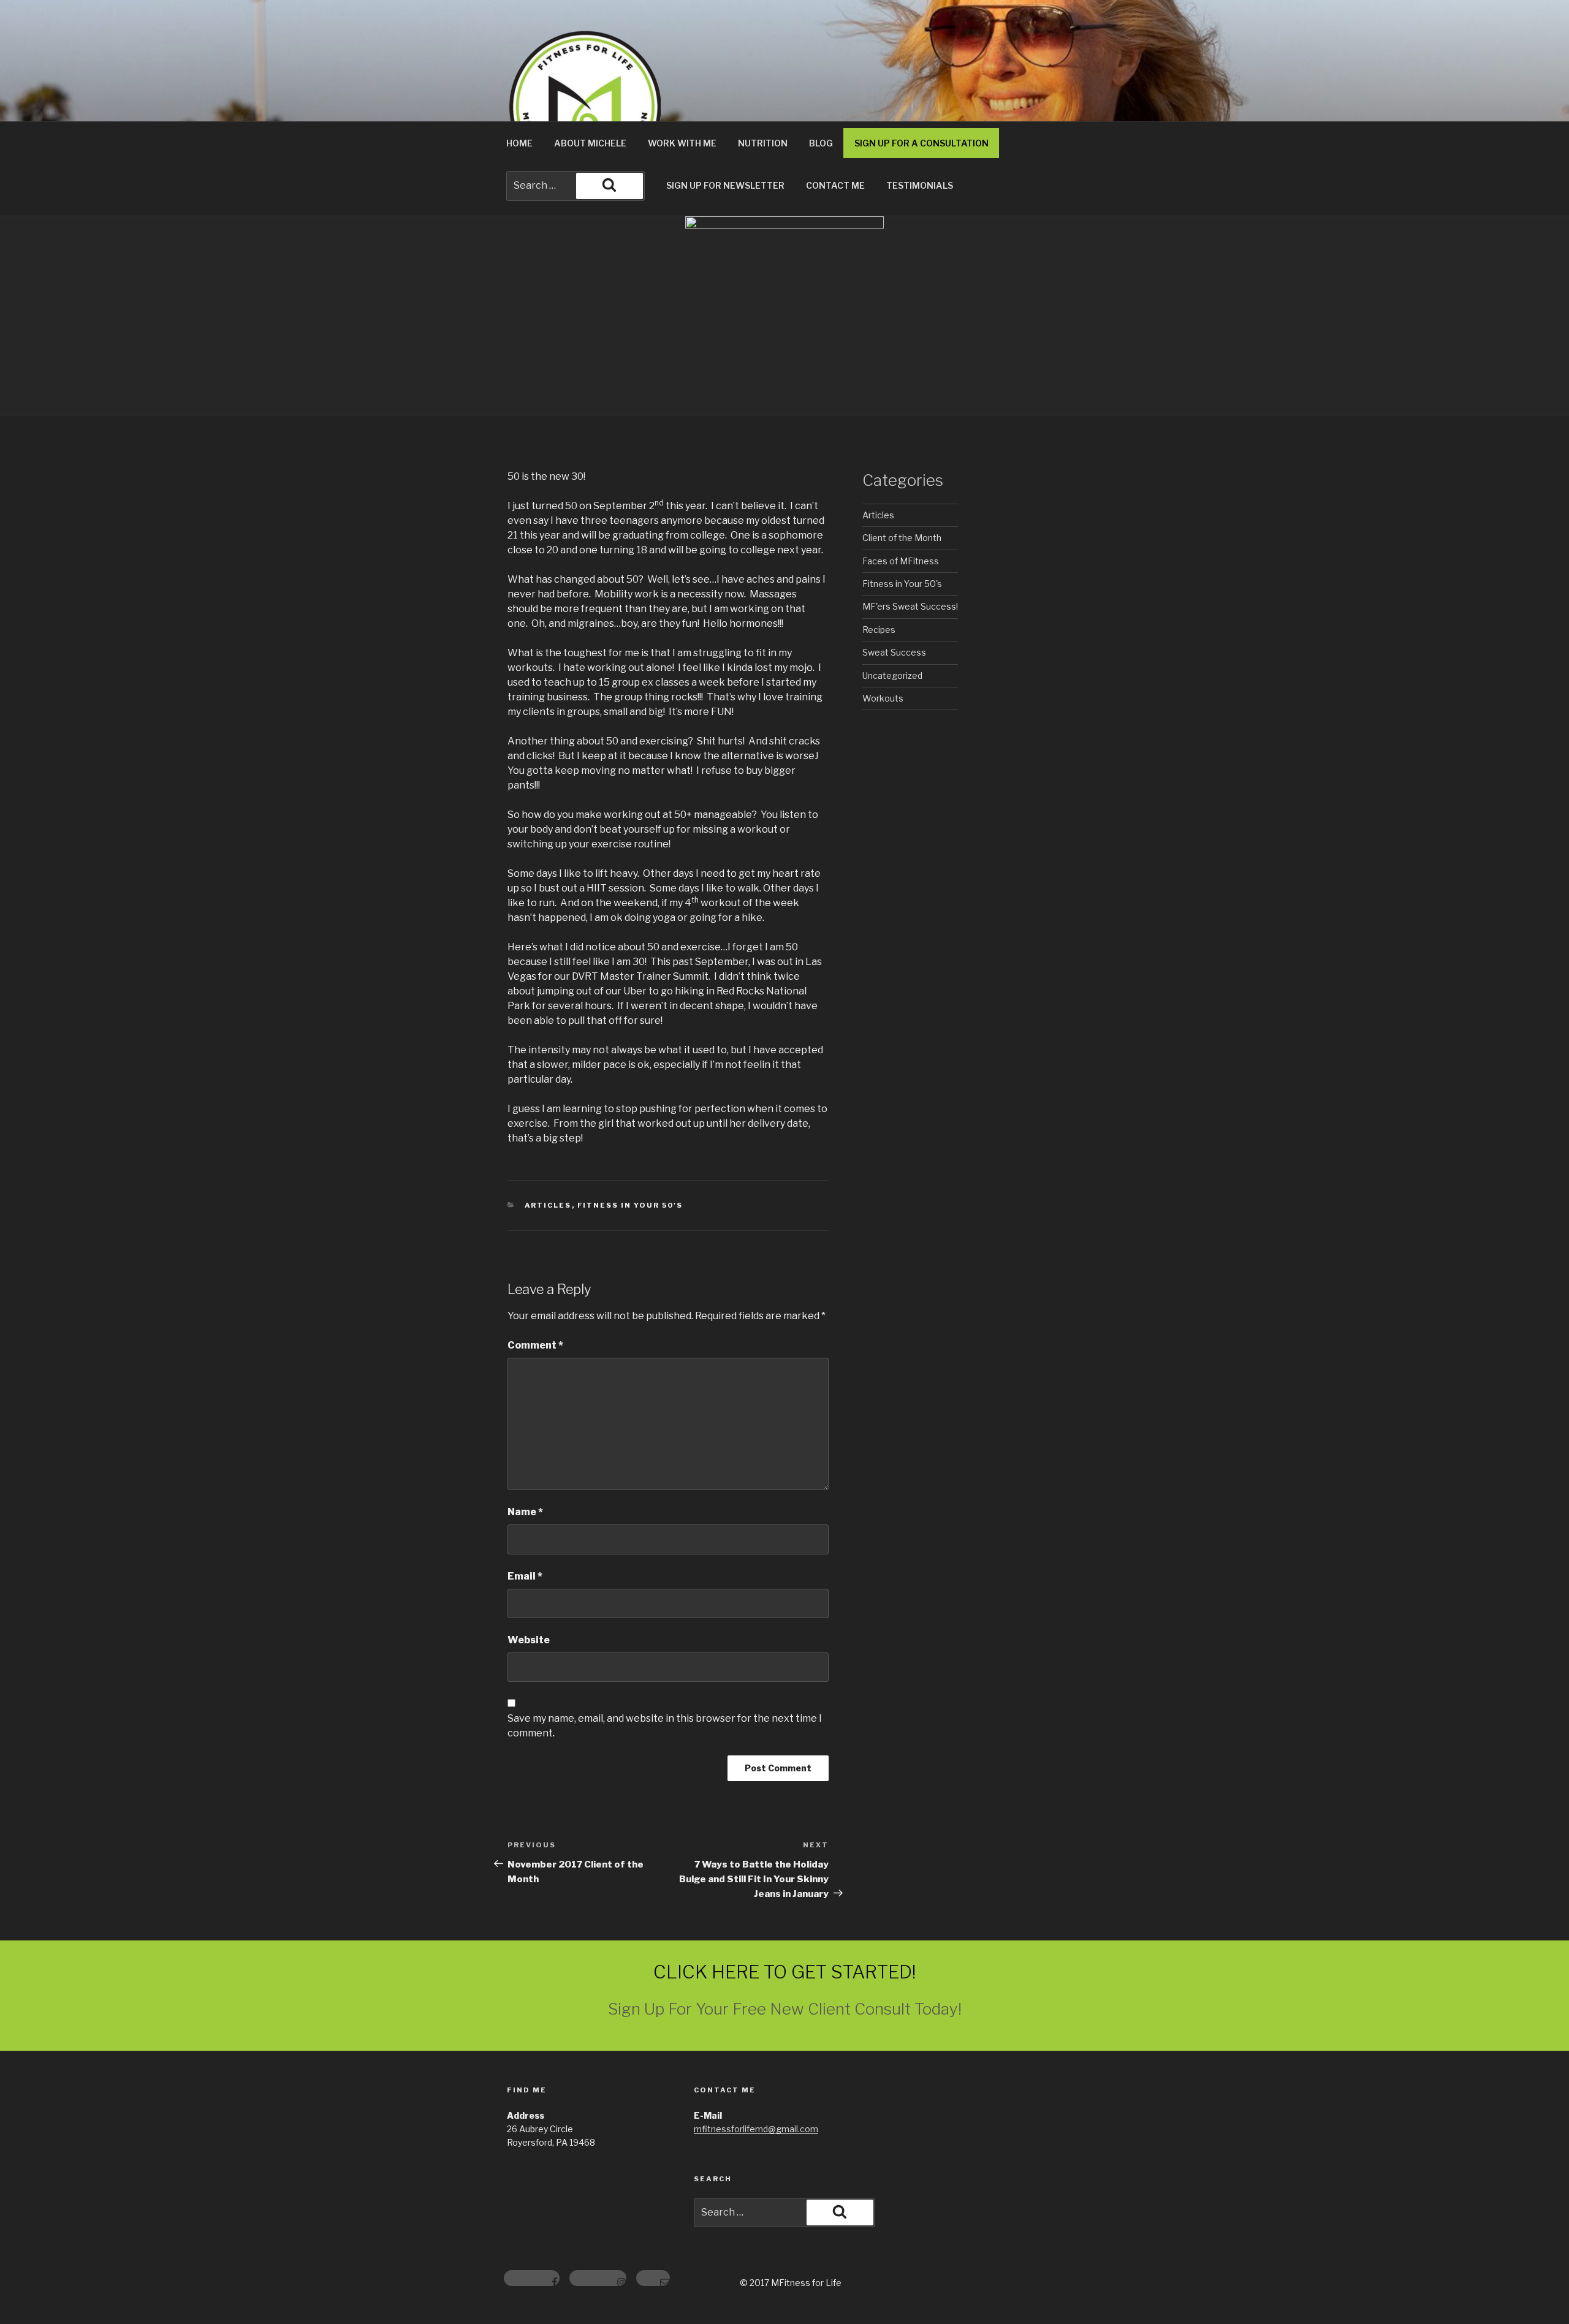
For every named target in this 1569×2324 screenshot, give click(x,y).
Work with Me (682, 143)
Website (529, 1640)
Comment (535, 1345)
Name (525, 1512)
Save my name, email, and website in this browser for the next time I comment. (665, 1726)
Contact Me (835, 185)
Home (519, 143)
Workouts (883, 698)
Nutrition (763, 143)
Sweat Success (894, 652)
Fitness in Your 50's (630, 1205)
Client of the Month (902, 538)
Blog (821, 143)
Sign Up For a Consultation (921, 143)
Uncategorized (892, 676)
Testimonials (920, 185)
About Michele (590, 143)
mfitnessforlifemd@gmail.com (756, 2129)
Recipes (879, 630)
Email (525, 1576)
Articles (548, 1205)
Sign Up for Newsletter (725, 185)
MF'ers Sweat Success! (910, 606)
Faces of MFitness (901, 561)
